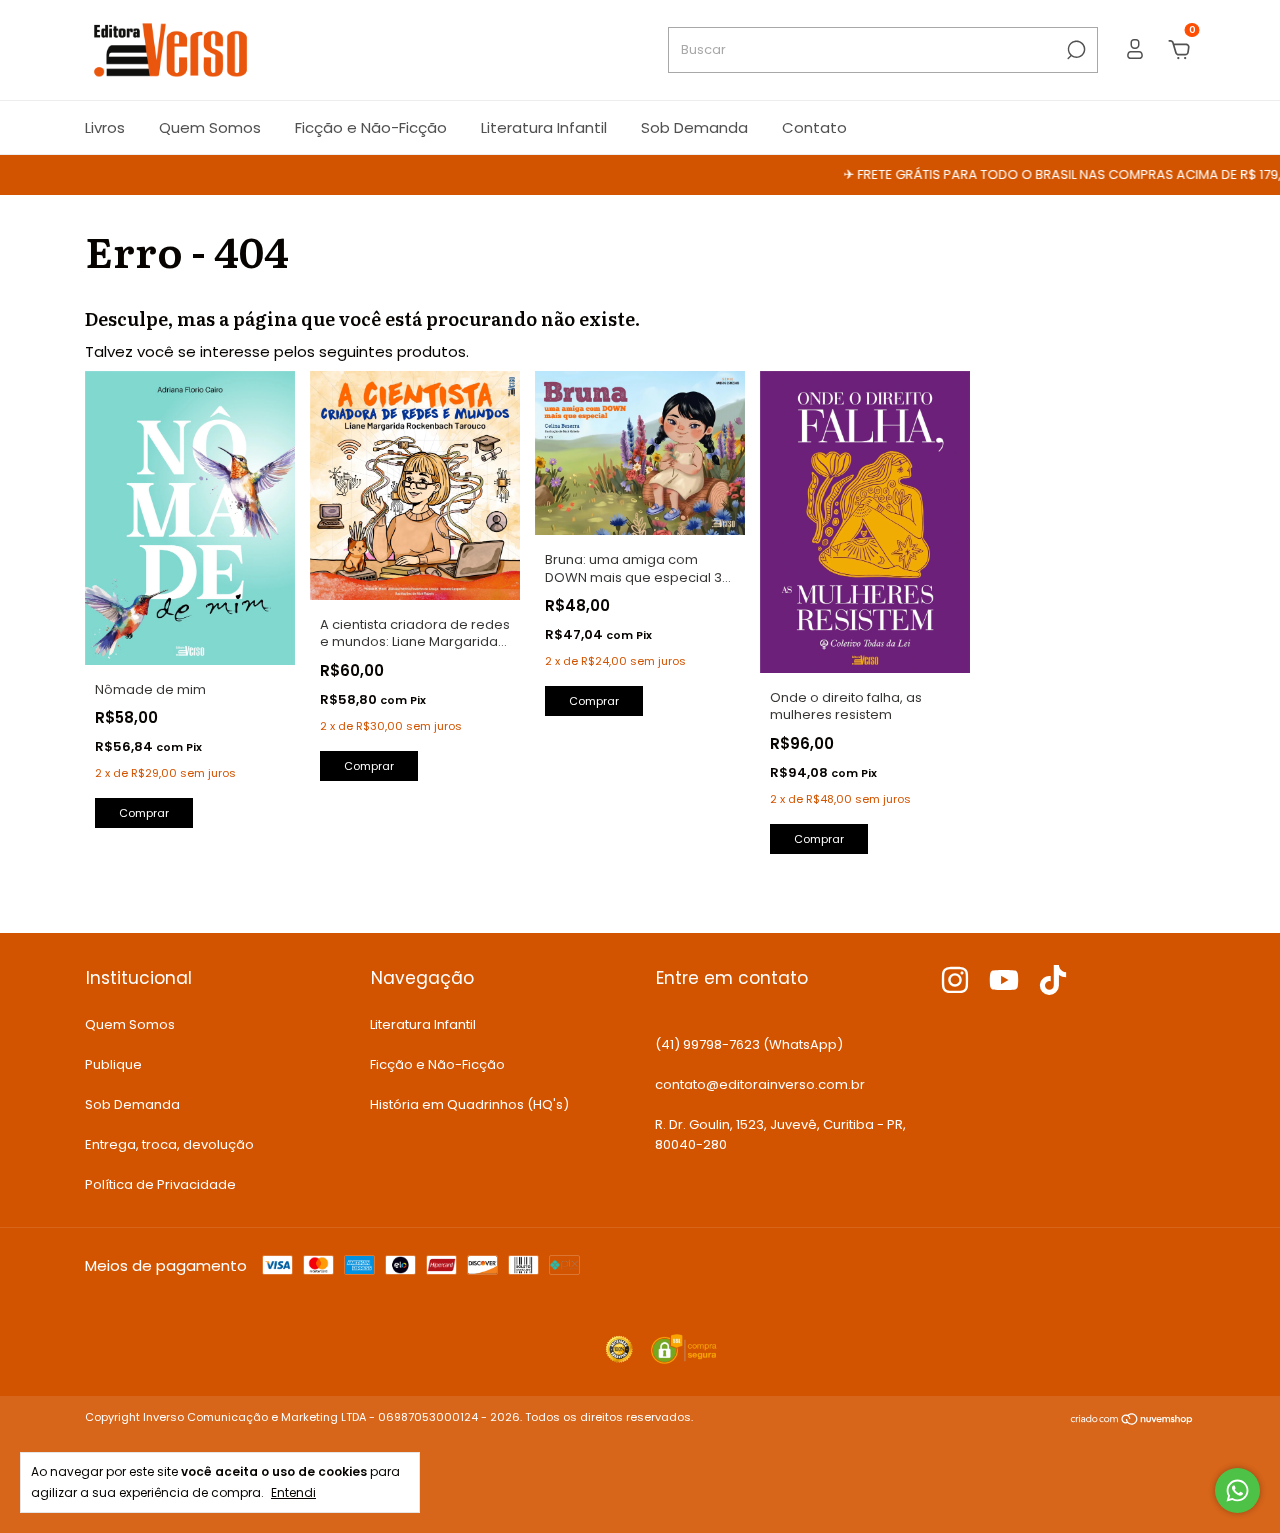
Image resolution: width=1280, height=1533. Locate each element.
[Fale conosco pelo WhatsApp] (1237, 1490)
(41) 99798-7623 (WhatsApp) (749, 1044)
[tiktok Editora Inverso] (1053, 981)
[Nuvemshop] (1132, 1420)
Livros (105, 127)
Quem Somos (210, 127)
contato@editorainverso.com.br (760, 1084)
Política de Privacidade (160, 1184)
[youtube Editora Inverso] (1004, 981)
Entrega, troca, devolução (169, 1144)
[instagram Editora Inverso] (955, 981)
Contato (814, 127)
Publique (113, 1064)
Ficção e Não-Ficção (371, 127)
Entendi (293, 1492)
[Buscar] (1074, 50)
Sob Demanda (694, 127)
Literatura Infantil (544, 127)
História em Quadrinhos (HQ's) (469, 1104)
